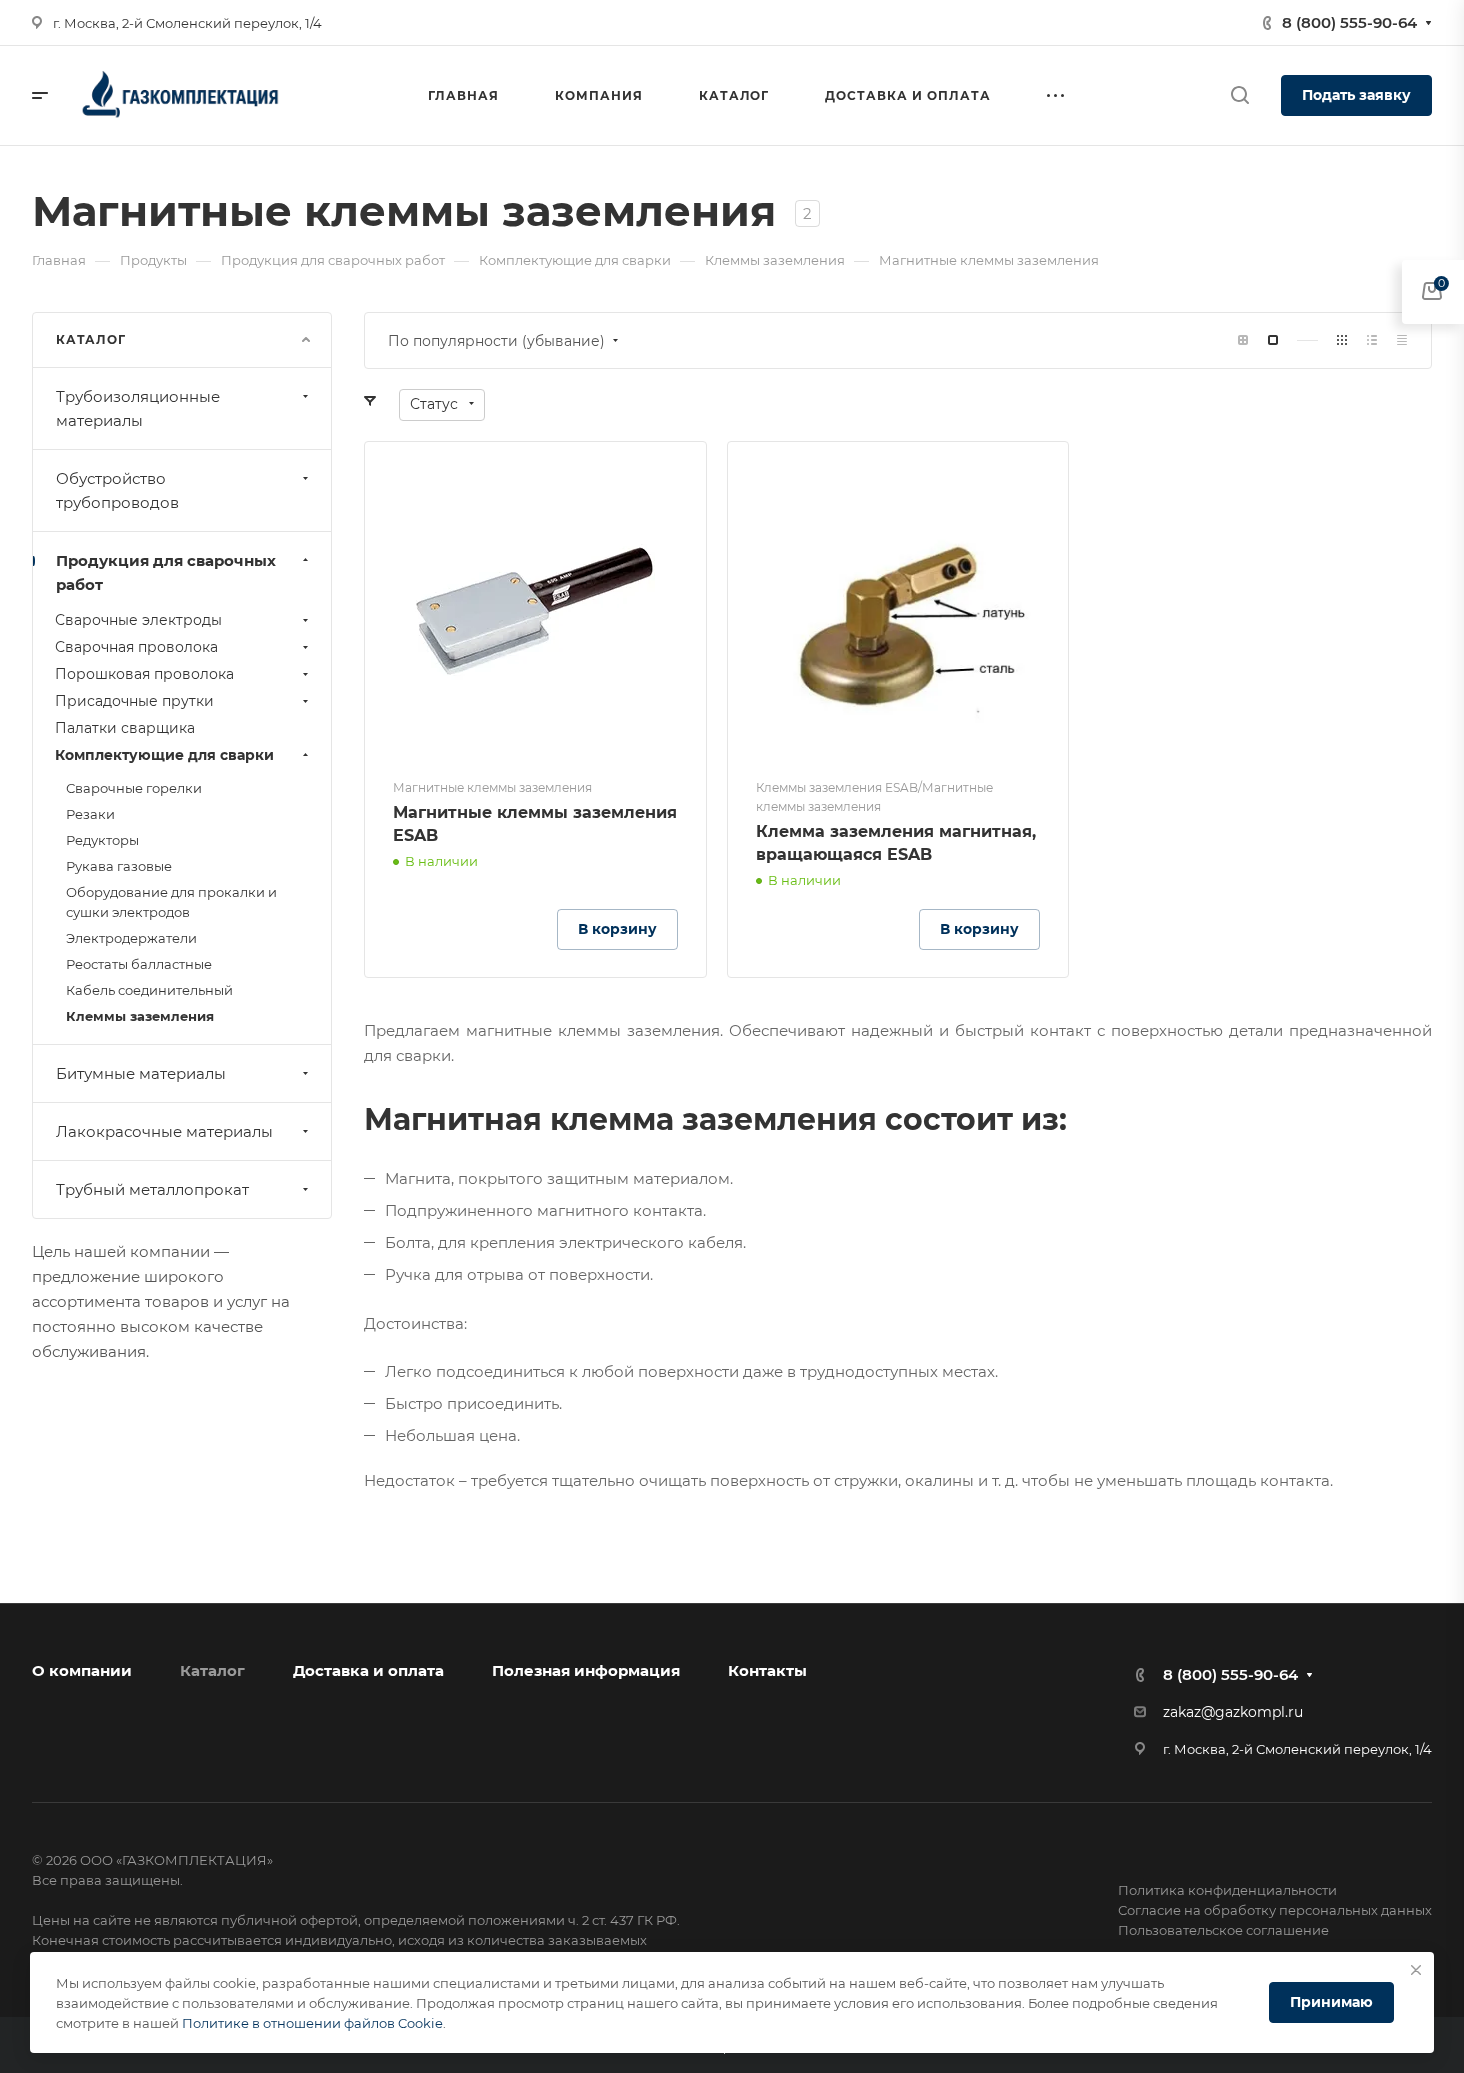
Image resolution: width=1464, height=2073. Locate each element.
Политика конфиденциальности (1227, 1890)
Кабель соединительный (149, 990)
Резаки (90, 814)
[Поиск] (1239, 95)
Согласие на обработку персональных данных (1275, 1910)
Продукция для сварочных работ (166, 572)
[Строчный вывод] (1372, 340)
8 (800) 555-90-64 (1349, 22)
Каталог (212, 1670)
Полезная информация (586, 1670)
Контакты (767, 1670)
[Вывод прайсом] (1402, 340)
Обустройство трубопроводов (117, 490)
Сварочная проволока (136, 647)
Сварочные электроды (138, 620)
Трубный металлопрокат (152, 1189)
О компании (82, 1670)
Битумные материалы (141, 1073)
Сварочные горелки (134, 788)
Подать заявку (1356, 95)
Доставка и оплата (368, 1670)
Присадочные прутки (134, 701)
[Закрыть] (1416, 1970)
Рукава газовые (119, 866)
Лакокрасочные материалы (164, 1131)
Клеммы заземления (140, 1016)
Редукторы (102, 840)
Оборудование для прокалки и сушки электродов (171, 902)
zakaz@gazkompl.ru (1233, 1712)
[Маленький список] (1243, 340)
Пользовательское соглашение (1223, 1930)
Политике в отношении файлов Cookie (312, 2023)
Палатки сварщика (125, 728)
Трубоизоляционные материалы (138, 408)
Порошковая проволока (144, 674)
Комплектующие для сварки (164, 755)
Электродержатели (131, 938)
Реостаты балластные (139, 964)
